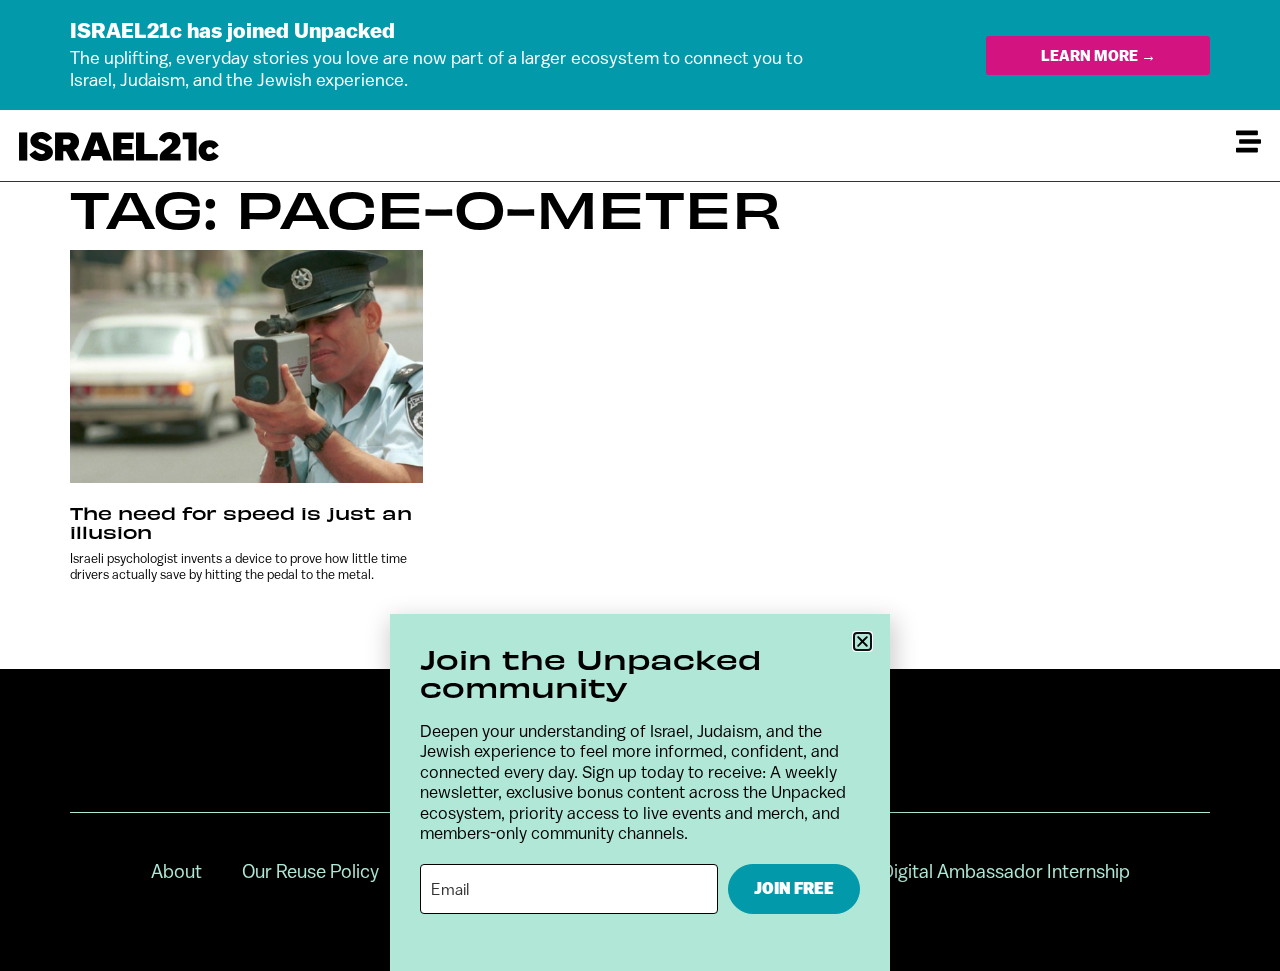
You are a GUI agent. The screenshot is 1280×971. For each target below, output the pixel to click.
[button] (862, 641)
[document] (640, 485)
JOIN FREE (794, 888)
